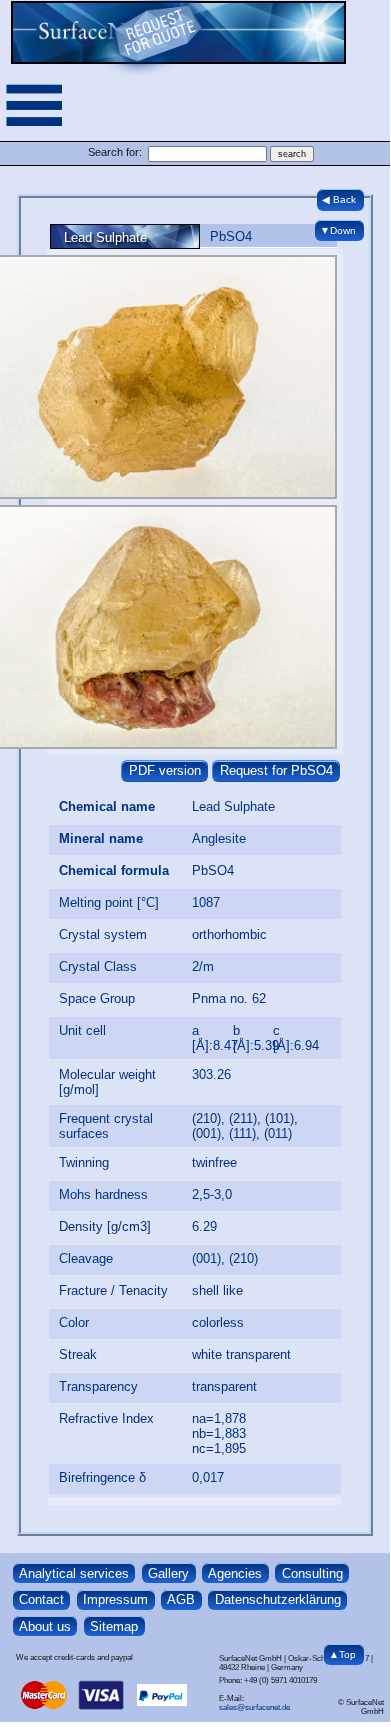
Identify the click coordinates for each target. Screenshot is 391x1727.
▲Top (342, 1654)
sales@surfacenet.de (254, 1707)
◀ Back (339, 199)
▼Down (338, 230)
